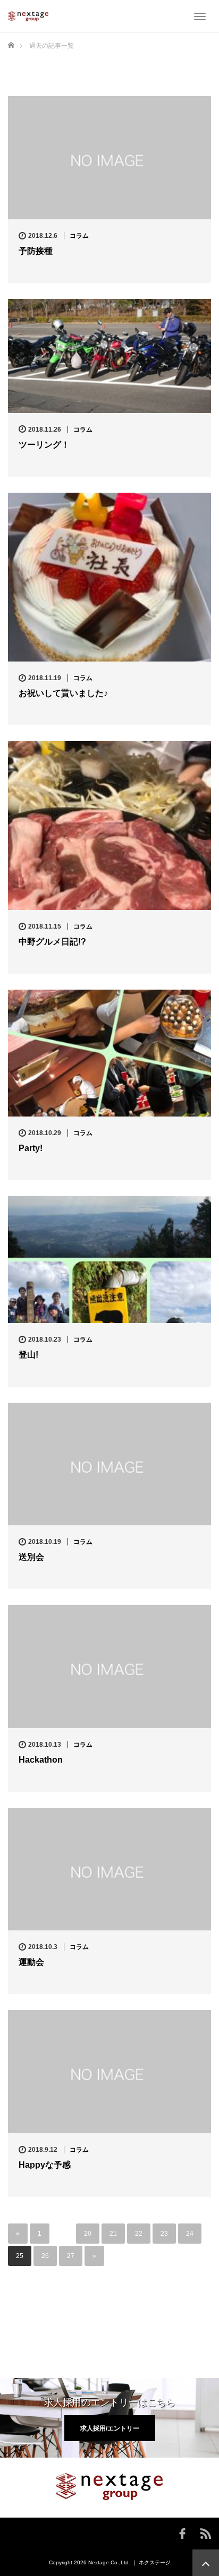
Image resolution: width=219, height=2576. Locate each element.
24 (190, 2234)
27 (71, 2256)
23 (164, 2234)
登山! (28, 1355)
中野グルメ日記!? (52, 942)
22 (139, 2234)
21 (113, 2234)
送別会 (31, 1557)
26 (45, 2256)
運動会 (31, 1962)
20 (88, 2234)
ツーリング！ (44, 445)
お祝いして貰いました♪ (63, 693)
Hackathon (41, 1760)
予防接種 (36, 251)
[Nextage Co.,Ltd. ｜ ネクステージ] (28, 16)
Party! (31, 1148)
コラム (79, 236)
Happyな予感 (45, 2165)
